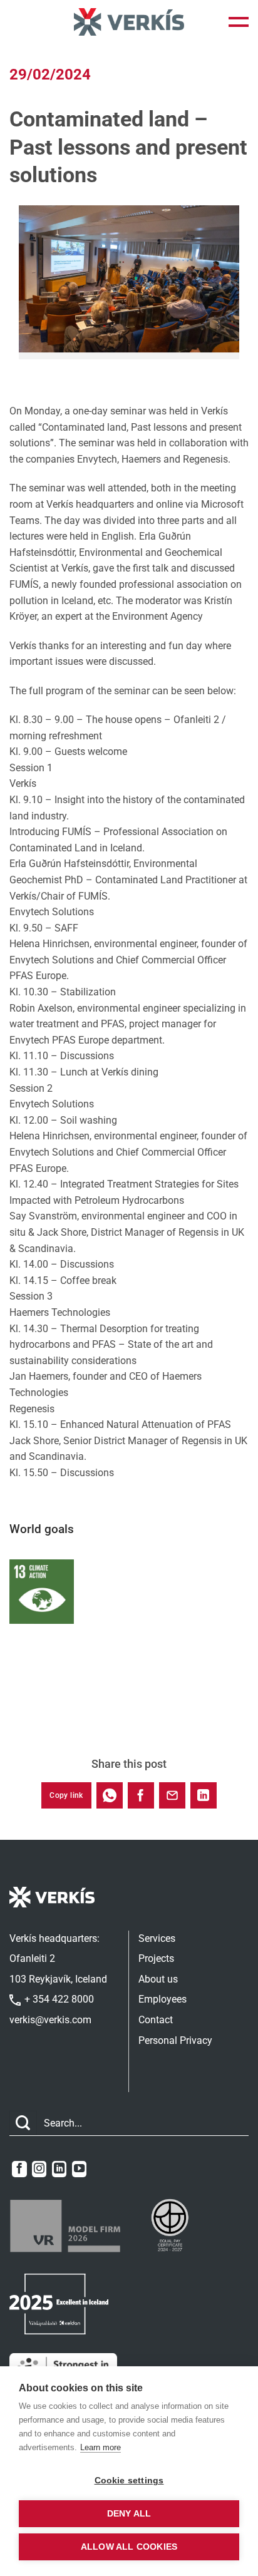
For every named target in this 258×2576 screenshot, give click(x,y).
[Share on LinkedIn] (204, 1795)
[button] (239, 22)
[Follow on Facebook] (19, 2169)
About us (158, 1979)
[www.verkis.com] (129, 22)
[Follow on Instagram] (39, 2169)
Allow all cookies (129, 2547)
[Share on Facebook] (141, 1795)
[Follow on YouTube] (79, 2169)
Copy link (66, 1795)
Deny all (129, 2514)
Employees (163, 1999)
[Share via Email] (172, 1795)
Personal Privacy (175, 2040)
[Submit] (23, 2123)
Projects (156, 1958)
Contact (156, 2020)
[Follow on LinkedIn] (59, 2169)
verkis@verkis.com (50, 2020)
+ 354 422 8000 (58, 1999)
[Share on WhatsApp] (110, 1795)
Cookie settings (129, 2481)
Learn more (101, 2447)
